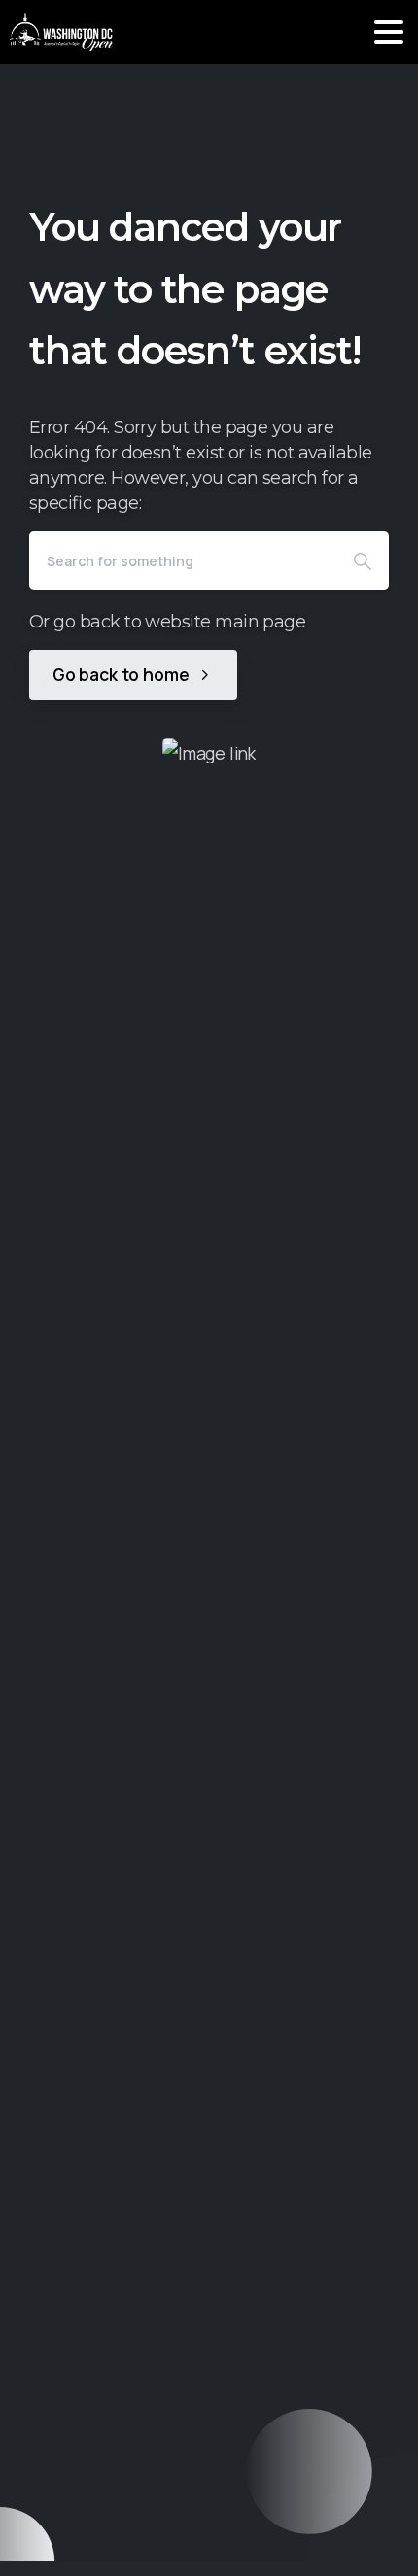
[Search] (363, 560)
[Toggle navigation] (389, 32)
